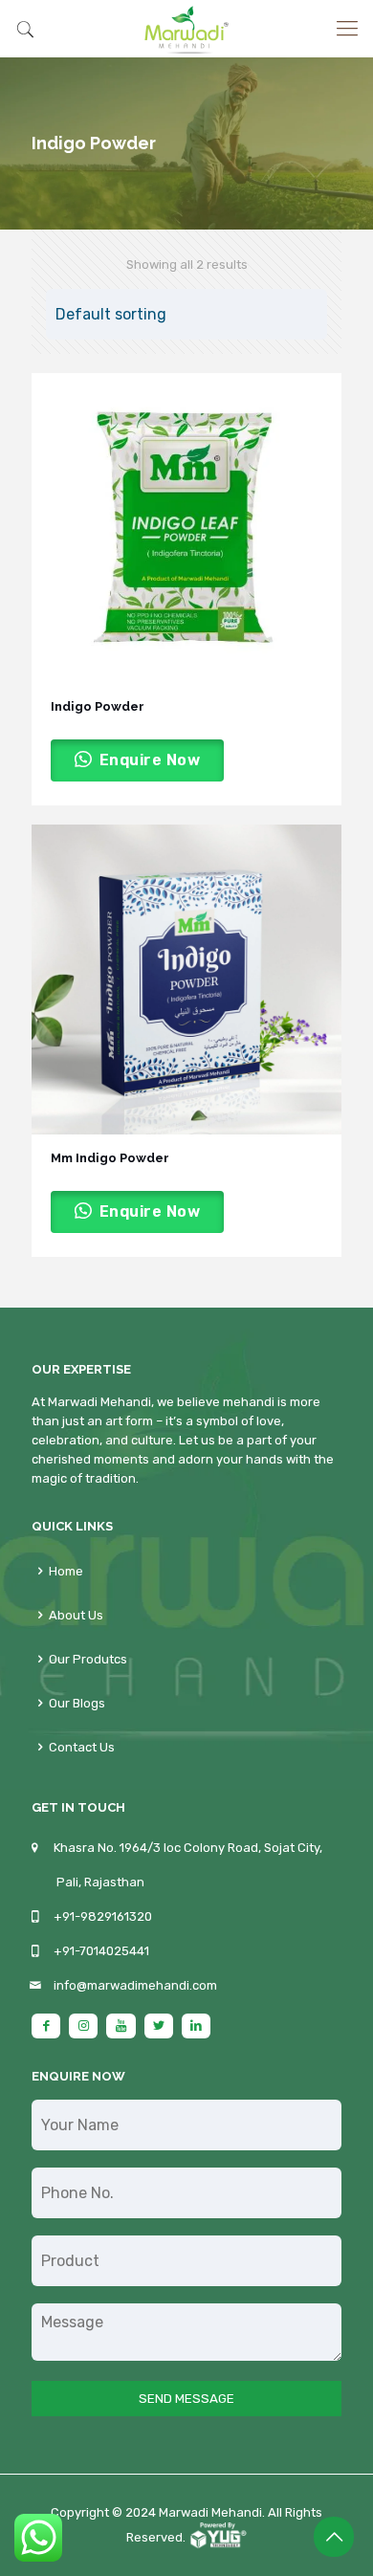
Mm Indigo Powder (110, 1158)
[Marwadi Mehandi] (186, 29)
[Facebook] (46, 2026)
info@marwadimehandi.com (135, 1985)
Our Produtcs (88, 1659)
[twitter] (159, 2026)
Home (66, 1571)
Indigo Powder (98, 706)
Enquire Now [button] (150, 760)
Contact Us (82, 1747)
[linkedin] (196, 2026)
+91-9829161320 (103, 1916)
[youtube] (121, 2026)
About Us (76, 1615)
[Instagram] (83, 2026)
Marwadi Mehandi (210, 2512)
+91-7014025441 (101, 1951)
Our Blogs (77, 1703)
